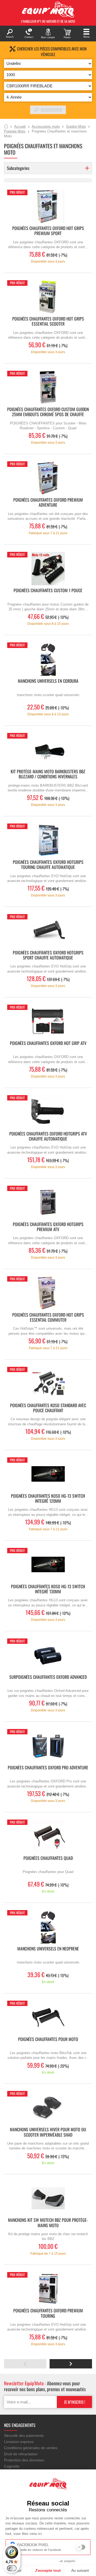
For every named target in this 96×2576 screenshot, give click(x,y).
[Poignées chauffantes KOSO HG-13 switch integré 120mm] (48, 1474)
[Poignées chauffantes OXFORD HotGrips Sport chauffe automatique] (48, 931)
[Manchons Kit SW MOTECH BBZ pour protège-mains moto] (48, 2198)
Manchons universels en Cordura (48, 681)
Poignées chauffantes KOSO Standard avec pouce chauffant (48, 1408)
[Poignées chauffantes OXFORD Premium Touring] (48, 2289)
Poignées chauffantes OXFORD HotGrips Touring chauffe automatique (48, 865)
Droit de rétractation (21, 2454)
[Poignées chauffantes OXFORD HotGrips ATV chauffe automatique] (48, 1112)
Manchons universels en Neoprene (48, 1949)
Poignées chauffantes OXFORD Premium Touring (48, 2313)
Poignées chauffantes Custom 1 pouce (48, 591)
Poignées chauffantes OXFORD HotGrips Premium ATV (48, 1227)
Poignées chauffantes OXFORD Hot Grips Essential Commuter (48, 1318)
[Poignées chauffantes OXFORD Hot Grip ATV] (48, 1021)
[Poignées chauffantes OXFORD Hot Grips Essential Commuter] (48, 1293)
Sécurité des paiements (24, 2436)
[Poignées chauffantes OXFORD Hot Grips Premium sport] (48, 206)
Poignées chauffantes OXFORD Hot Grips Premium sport (48, 231)
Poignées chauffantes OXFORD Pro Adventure (48, 1768)
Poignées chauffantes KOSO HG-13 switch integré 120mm (48, 1499)
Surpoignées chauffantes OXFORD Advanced (48, 1677)
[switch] (12, 2568)
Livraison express (19, 2442)
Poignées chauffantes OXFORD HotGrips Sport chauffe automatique (48, 955)
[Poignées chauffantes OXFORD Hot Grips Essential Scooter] (48, 297)
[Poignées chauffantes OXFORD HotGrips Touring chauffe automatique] (48, 840)
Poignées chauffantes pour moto (48, 2040)
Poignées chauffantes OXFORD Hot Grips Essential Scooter (48, 322)
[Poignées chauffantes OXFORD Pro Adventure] (48, 1746)
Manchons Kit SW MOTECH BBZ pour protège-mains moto (48, 2223)
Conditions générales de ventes (31, 2448)
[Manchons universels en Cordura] (48, 659)
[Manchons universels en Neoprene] (48, 1927)
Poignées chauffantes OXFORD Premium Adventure (48, 503)
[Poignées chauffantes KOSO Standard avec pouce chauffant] (48, 1383)
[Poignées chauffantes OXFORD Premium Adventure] (48, 478)
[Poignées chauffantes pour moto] (48, 2017)
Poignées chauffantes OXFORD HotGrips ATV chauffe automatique (48, 1137)
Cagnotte (12, 2466)
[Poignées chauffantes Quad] (48, 1836)
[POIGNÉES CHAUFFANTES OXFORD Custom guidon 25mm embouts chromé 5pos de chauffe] (48, 387)
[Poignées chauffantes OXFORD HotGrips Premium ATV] (48, 1202)
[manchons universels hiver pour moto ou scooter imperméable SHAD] (48, 2108)
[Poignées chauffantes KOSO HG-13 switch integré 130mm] (48, 1565)
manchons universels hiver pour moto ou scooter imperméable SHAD (48, 2132)
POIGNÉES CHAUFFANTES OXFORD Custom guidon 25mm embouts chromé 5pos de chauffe (48, 412)
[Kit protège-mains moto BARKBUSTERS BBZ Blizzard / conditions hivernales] (48, 750)
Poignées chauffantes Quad (48, 1858)
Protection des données (24, 2460)
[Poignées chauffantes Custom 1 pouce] (48, 569)
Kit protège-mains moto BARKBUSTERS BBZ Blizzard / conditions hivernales (48, 774)
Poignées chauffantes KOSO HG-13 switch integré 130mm (48, 1589)
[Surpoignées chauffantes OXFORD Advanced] (48, 1655)
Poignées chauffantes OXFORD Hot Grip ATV (48, 1043)
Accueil (6, 127)
